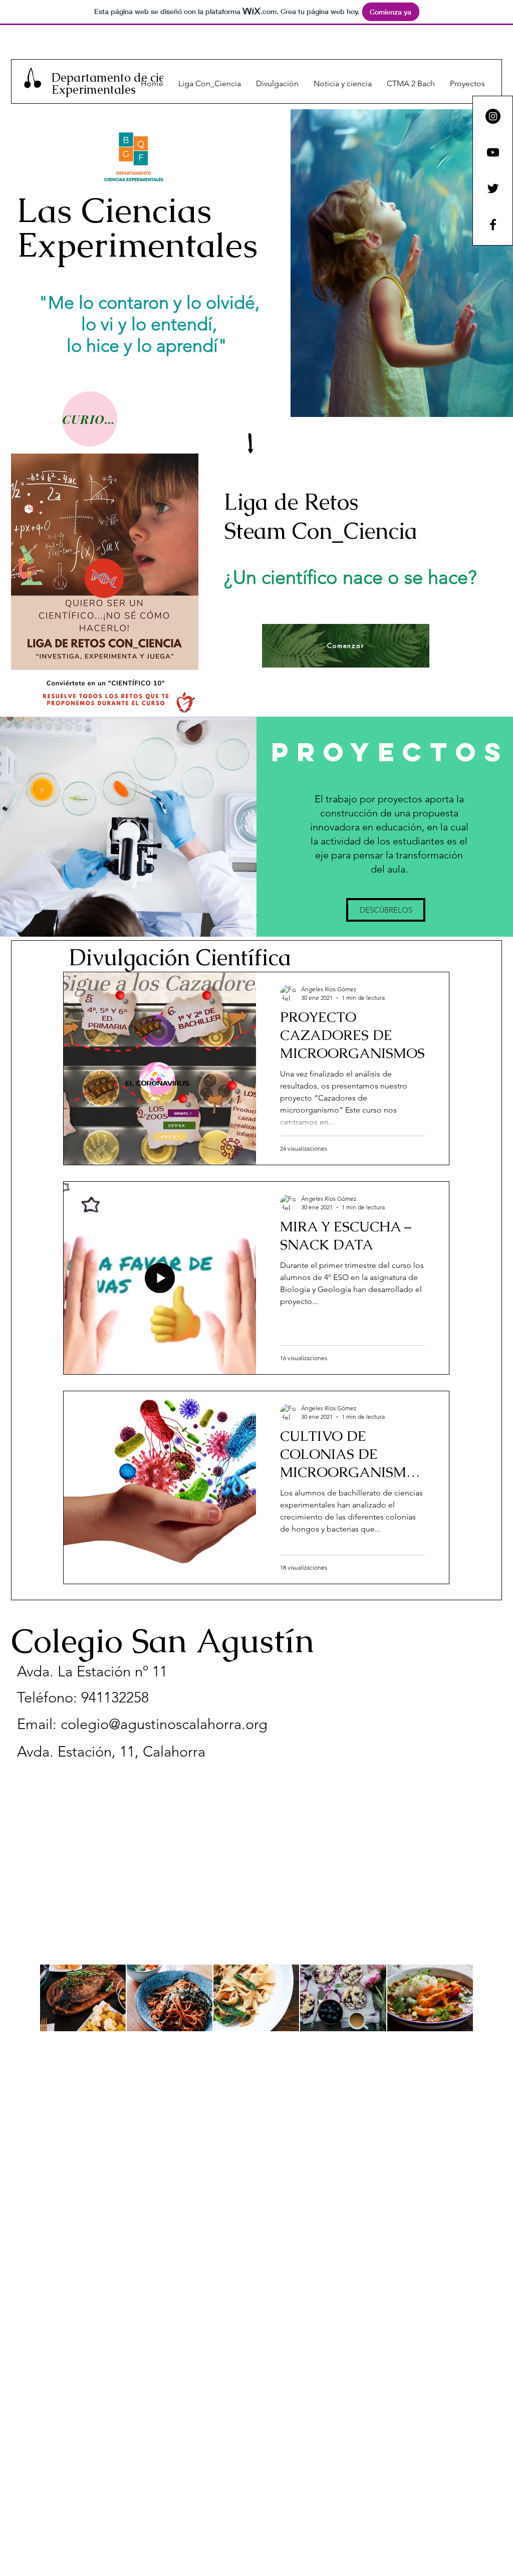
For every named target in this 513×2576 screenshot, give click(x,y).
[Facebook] (493, 225)
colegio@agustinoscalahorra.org (164, 1724)
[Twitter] (493, 188)
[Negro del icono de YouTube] (493, 152)
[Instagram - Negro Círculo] (493, 116)
